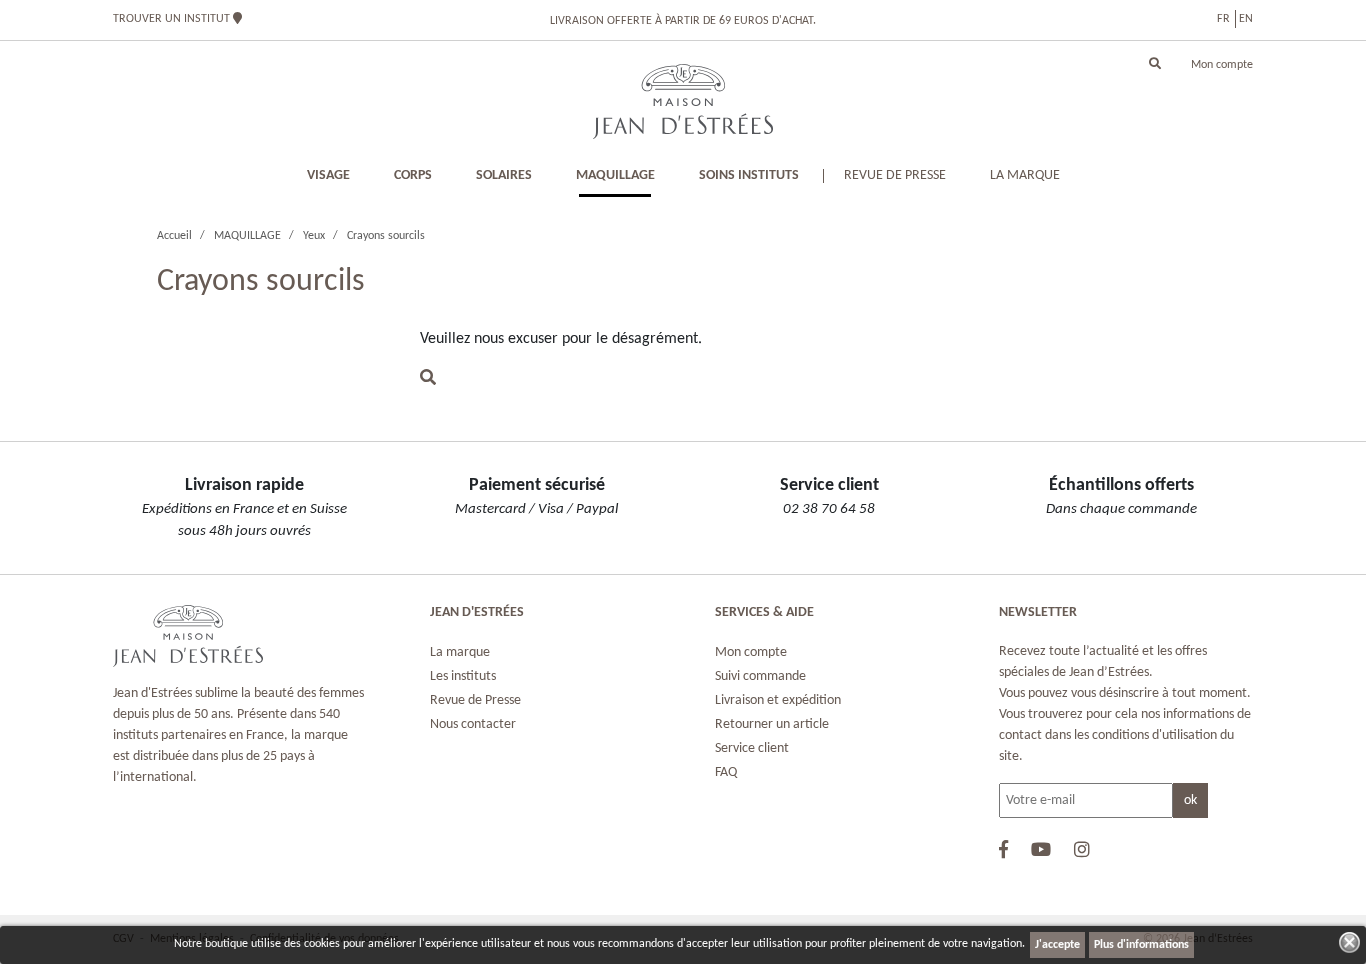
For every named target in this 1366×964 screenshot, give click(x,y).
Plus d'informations (1141, 945)
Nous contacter (473, 724)
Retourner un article (772, 724)
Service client (752, 748)
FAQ (726, 772)
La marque (460, 652)
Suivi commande (760, 676)
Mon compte (1222, 65)
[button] (1155, 65)
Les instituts (463, 676)
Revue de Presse (475, 700)
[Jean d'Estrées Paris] (683, 101)
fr (1223, 19)
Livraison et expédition (778, 700)
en (1246, 19)
